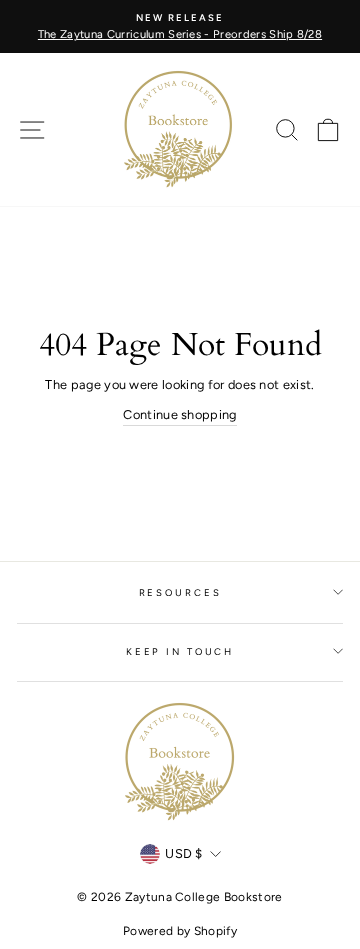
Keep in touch (180, 651)
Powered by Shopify (180, 931)
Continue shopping (179, 414)
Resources (180, 592)
